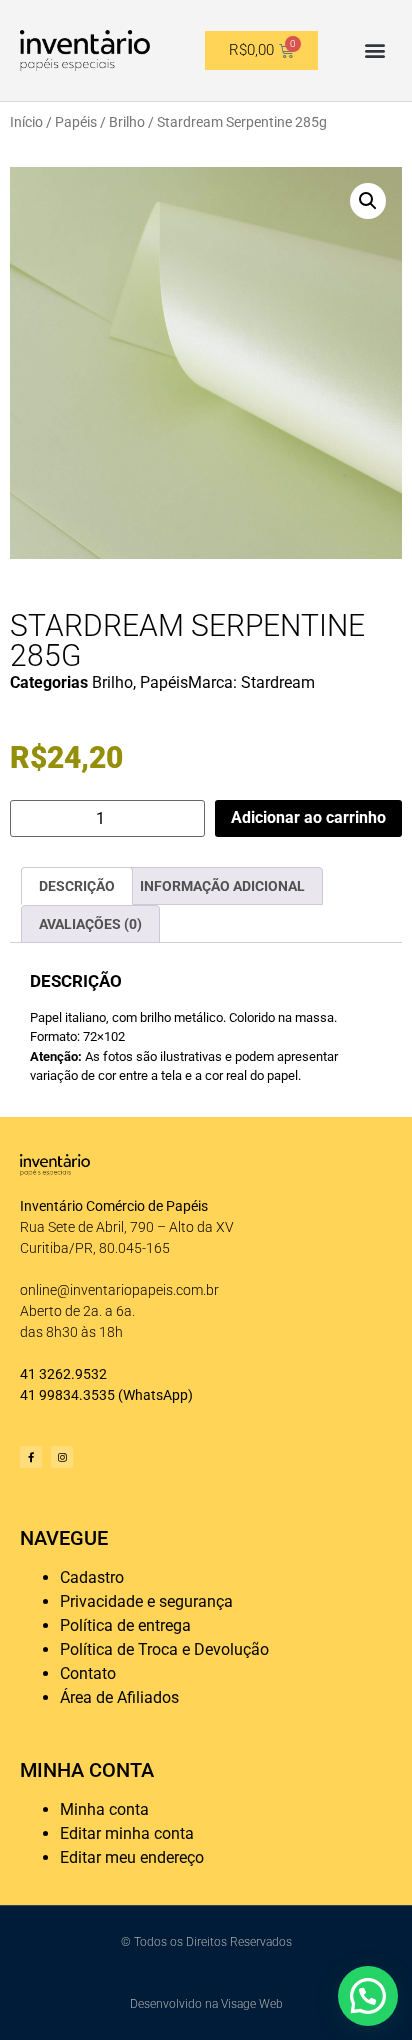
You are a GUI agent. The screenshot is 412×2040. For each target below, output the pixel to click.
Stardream (278, 682)
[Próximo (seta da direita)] (377, 1020)
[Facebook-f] (31, 1457)
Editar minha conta (127, 1833)
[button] (375, 50)
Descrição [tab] (77, 886)
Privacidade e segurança (146, 1601)
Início (26, 122)
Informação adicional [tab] (222, 886)
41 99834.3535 (67, 1395)
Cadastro (92, 1577)
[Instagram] (62, 1457)
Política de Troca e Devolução (164, 1649)
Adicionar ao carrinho (308, 817)
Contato (88, 1673)
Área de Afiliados (119, 1697)
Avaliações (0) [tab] (90, 924)
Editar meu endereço (132, 1857)
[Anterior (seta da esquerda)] (35, 1020)
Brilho (127, 122)
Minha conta (104, 1809)
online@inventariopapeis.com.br (119, 1290)
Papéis (76, 122)
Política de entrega (125, 1625)
